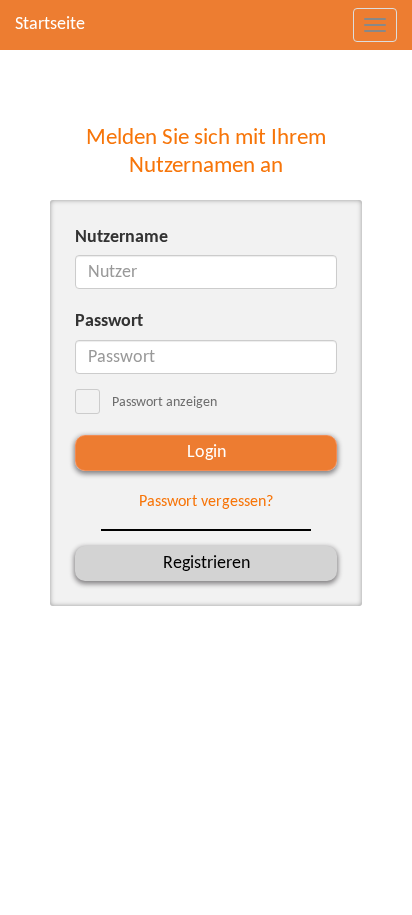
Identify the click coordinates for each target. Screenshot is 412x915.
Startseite (50, 24)
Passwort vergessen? (206, 502)
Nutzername (121, 237)
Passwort (109, 321)
